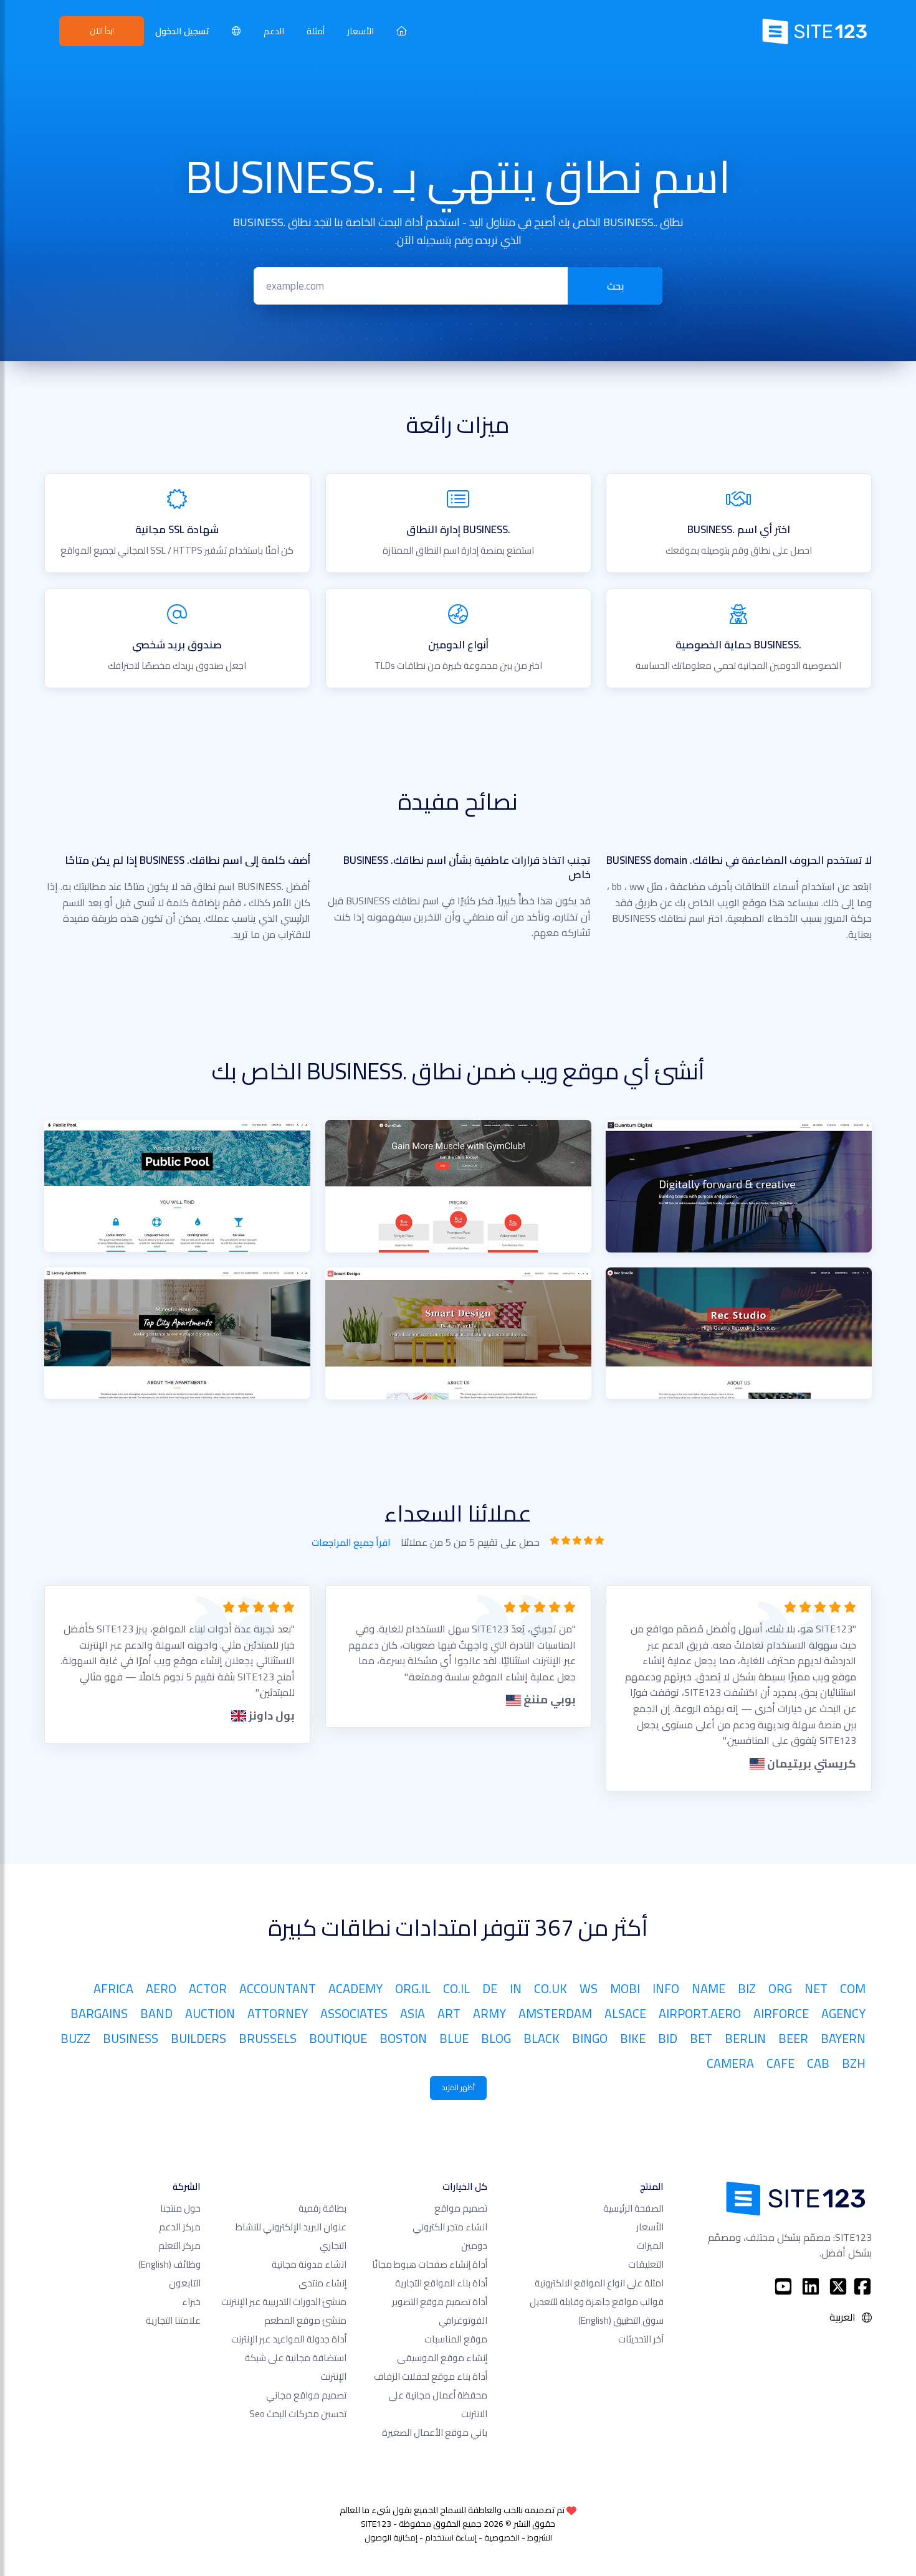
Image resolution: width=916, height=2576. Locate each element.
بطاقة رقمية (322, 2208)
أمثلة (316, 31)
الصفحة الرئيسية (633, 2208)
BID (668, 2038)
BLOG (496, 2038)
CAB (818, 2063)
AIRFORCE (781, 2013)
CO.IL (456, 1988)
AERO (161, 1988)
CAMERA (730, 2063)
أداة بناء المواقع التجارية (441, 2283)
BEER (793, 2038)
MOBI (625, 1988)
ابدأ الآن (102, 31)
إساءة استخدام (451, 2537)
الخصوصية (502, 2537)
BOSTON (403, 2038)
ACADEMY (355, 1988)
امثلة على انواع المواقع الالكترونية (599, 2283)
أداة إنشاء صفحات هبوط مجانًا (430, 2264)
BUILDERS (198, 2038)
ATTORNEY (278, 2013)
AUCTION (210, 2013)
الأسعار (360, 31)
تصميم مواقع (461, 2208)
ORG (780, 1988)
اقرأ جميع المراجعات (351, 1542)
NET (816, 1988)
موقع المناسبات (456, 2339)
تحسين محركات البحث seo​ (298, 2414)
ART (449, 2013)
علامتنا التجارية (173, 2320)
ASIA (413, 2013)
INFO (666, 1988)
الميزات (650, 2246)
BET (701, 2038)
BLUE (454, 2038)
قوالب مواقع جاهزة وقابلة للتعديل (597, 2302)
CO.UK (551, 1988)
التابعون (185, 2283)
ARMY (489, 2013)
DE (490, 1988)
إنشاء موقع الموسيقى (442, 2358)
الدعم (274, 31)
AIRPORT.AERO (700, 2013)
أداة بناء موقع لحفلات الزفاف (431, 2376)
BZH (854, 2063)
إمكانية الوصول (391, 2537)
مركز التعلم (179, 2246)
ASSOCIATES (354, 2013)
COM (853, 1988)
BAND (156, 2013)
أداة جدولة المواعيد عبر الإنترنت (289, 2339)
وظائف (169, 2264)
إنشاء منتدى (322, 2283)
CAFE (780, 2063)
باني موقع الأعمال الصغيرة (435, 2432)
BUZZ (75, 2038)
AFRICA (113, 1988)
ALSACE (625, 2013)
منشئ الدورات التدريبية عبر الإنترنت (284, 2302)
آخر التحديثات (641, 2339)
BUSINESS (131, 2038)
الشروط (540, 2537)
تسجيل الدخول (182, 31)
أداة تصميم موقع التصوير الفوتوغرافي (440, 2311)
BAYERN (843, 2038)
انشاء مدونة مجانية (309, 2264)
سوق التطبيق (621, 2320)
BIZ (747, 1988)
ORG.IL (413, 1988)
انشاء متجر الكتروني (450, 2227)
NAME (708, 1988)
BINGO (590, 2038)
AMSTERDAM (555, 2013)
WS (589, 1988)
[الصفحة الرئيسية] (402, 31)
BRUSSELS (268, 2038)
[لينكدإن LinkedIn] (811, 2286)
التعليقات (646, 2264)
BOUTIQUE (338, 2038)
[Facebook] (862, 2286)
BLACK (541, 2038)
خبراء (191, 2302)
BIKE (633, 2038)
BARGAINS (99, 2013)
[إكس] (838, 2286)
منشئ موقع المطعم (305, 2320)
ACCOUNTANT (278, 1988)
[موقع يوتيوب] (783, 2286)
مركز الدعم (180, 2227)
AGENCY (843, 2013)
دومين (474, 2246)
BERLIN (745, 2038)
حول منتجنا (180, 2208)
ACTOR (208, 1988)
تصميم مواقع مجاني (306, 2395)
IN (516, 1988)
